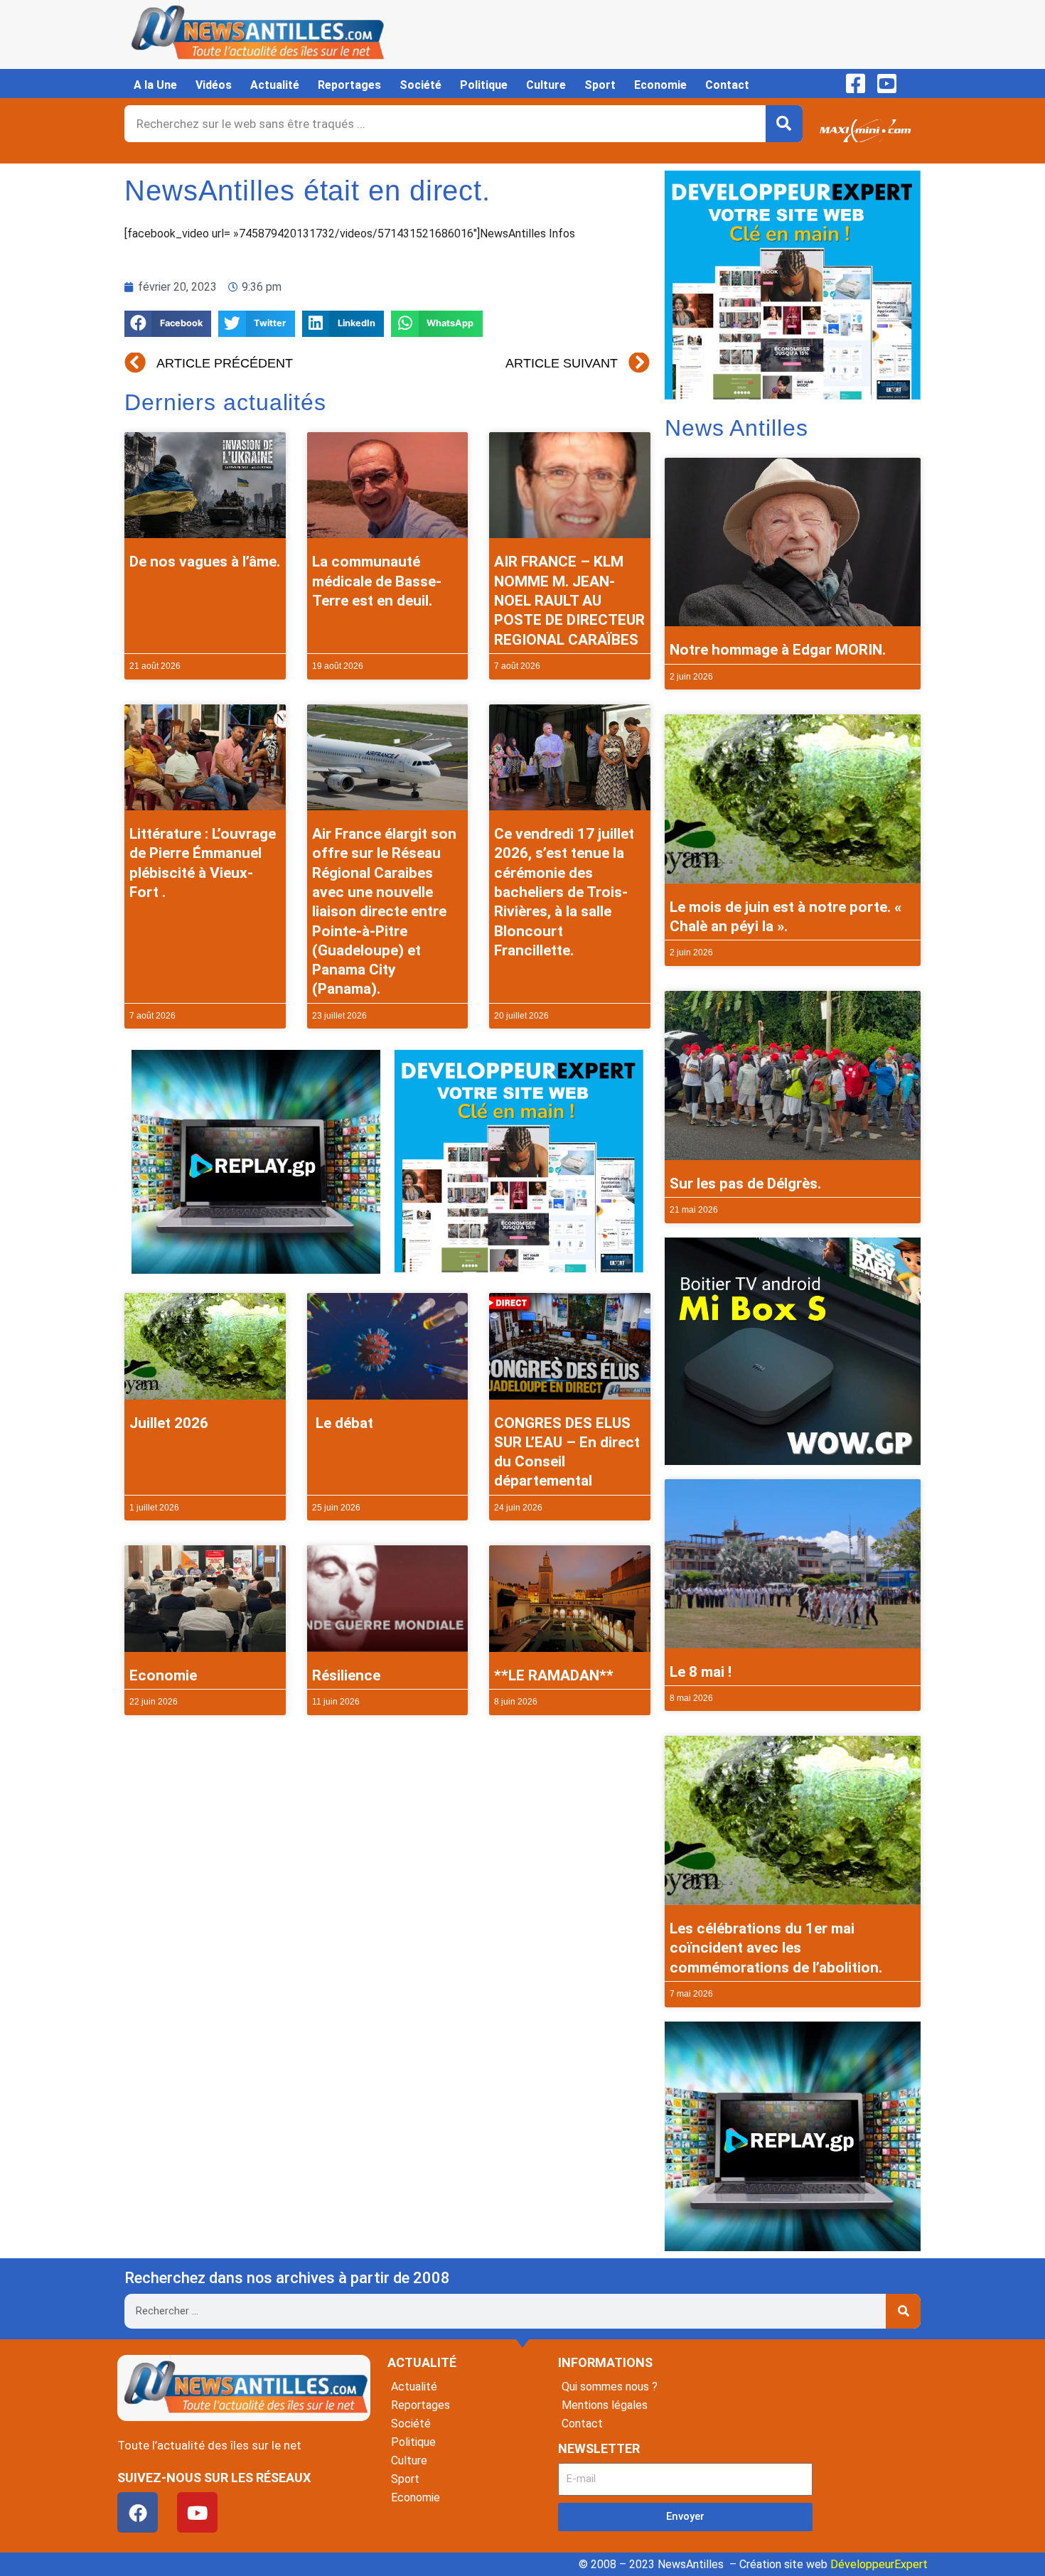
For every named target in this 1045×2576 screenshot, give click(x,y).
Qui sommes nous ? (610, 2387)
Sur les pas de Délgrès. (745, 1184)
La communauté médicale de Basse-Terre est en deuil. (377, 581)
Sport (600, 85)
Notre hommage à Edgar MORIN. (778, 650)
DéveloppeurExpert (879, 2564)
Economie (660, 85)
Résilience (346, 1675)
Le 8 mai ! (701, 1672)
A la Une (155, 85)
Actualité (275, 85)
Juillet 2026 (169, 1423)
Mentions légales (605, 2405)
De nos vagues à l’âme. (205, 562)
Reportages (349, 85)
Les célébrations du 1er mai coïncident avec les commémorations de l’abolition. (776, 1948)
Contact (727, 85)
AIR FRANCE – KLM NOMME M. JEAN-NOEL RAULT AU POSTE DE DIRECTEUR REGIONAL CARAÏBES (569, 600)
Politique (484, 85)
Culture (546, 85)
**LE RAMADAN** (554, 1675)
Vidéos (214, 85)
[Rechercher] (784, 124)
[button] (168, 324)
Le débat (343, 1423)
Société (420, 85)
